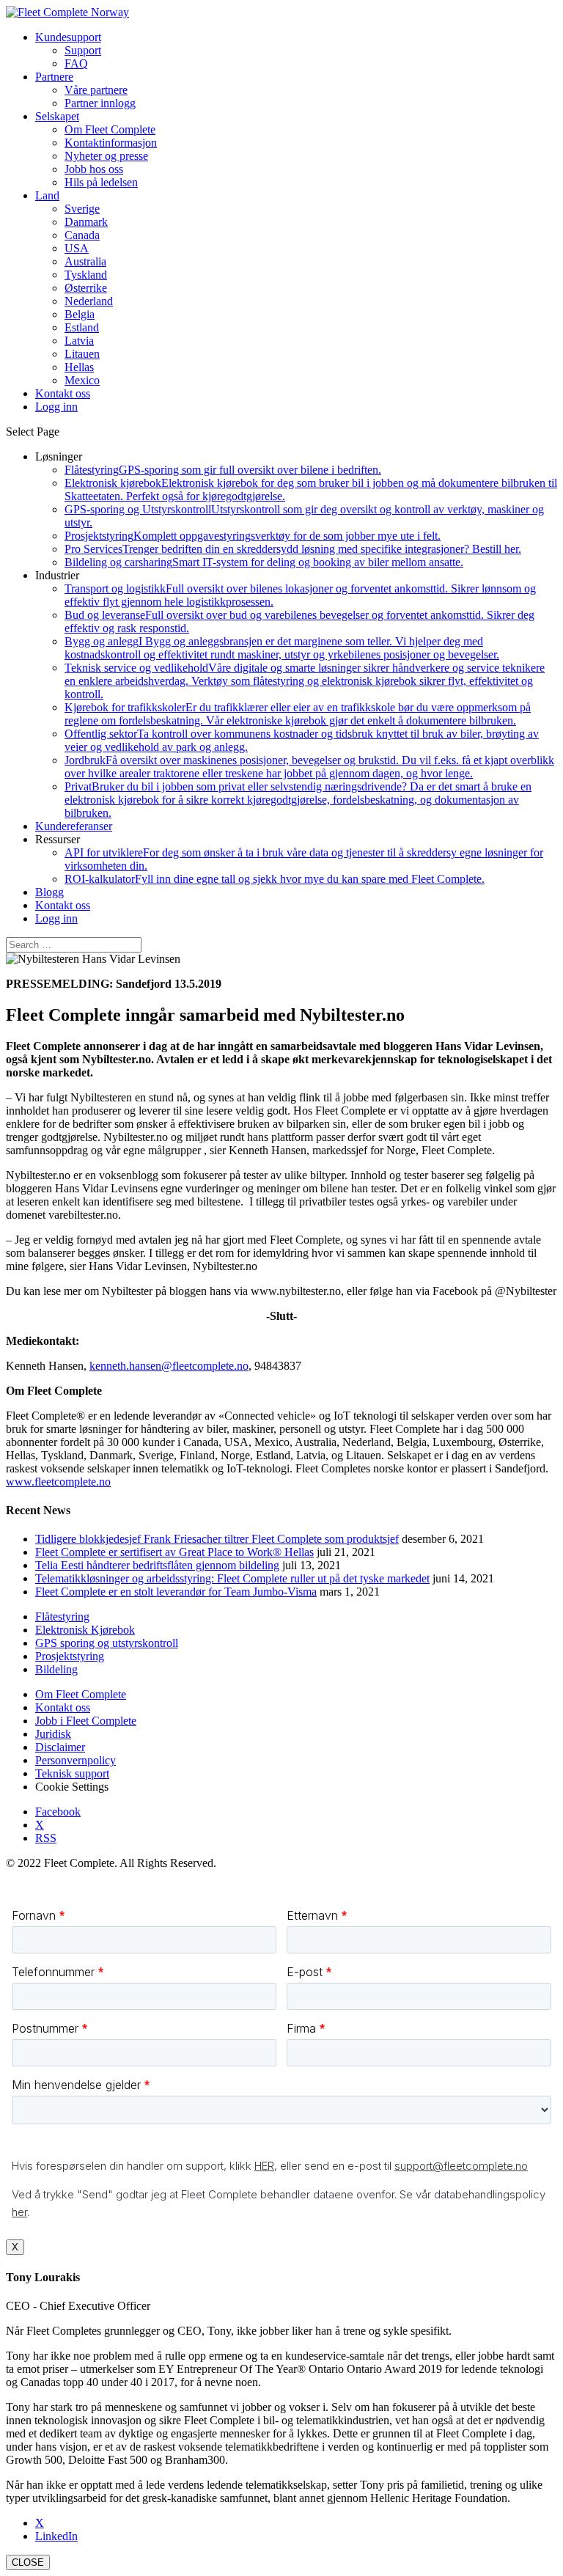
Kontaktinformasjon (111, 143)
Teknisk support (72, 1773)
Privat (298, 800)
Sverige (82, 209)
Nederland (89, 301)
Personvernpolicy (76, 1760)
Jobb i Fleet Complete (86, 1721)
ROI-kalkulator (275, 879)
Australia (85, 261)
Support (83, 50)
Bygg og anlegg (282, 648)
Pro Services (293, 549)
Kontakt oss (63, 905)
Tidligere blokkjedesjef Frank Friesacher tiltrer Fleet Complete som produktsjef (217, 1539)
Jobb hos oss (94, 169)
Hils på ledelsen (101, 182)
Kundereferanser (74, 826)
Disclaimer (60, 1747)
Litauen (82, 354)
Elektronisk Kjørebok (85, 1630)
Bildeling (56, 1669)
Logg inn (56, 918)
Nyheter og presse (106, 156)
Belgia (80, 314)
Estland (82, 327)
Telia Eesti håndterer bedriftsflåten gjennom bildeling (157, 1565)
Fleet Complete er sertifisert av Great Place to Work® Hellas (174, 1552)
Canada (82, 235)
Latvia (79, 341)
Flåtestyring (223, 470)
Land (47, 195)
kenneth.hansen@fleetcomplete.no (169, 1366)
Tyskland (86, 275)
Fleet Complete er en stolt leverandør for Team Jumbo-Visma (176, 1592)
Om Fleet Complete (110, 129)
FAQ (76, 63)
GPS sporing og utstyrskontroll (107, 1643)
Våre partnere (96, 90)
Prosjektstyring (253, 536)
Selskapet (57, 116)
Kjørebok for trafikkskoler (298, 714)
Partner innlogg (100, 103)
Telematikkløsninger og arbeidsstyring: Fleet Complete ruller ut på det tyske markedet (232, 1578)
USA (77, 248)
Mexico (82, 380)
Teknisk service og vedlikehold (305, 681)
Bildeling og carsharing (264, 562)
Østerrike (86, 288)
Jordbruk (309, 767)
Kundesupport (68, 37)
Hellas (79, 367)
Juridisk (53, 1734)
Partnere (54, 77)
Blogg (49, 892)
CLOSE (28, 2562)
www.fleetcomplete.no (58, 1482)
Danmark (86, 222)
